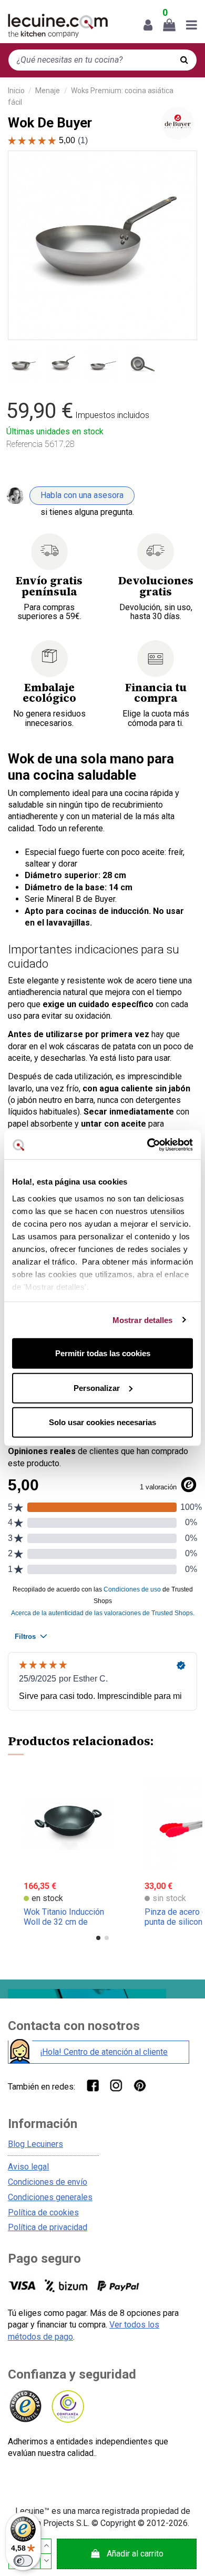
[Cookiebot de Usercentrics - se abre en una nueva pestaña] (147, 1145)
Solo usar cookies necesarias (102, 1422)
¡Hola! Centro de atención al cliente (104, 2052)
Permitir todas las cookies (103, 1353)
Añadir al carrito (135, 2554)
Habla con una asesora (82, 495)
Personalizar (97, 1388)
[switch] (23, 2561)
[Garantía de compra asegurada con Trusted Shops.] (25, 2407)
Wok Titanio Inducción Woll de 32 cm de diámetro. (64, 1922)
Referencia (24, 444)
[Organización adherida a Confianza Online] (67, 2407)
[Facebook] (92, 2085)
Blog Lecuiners (35, 2144)
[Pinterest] (140, 2085)
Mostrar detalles (143, 1320)
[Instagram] (116, 2085)
